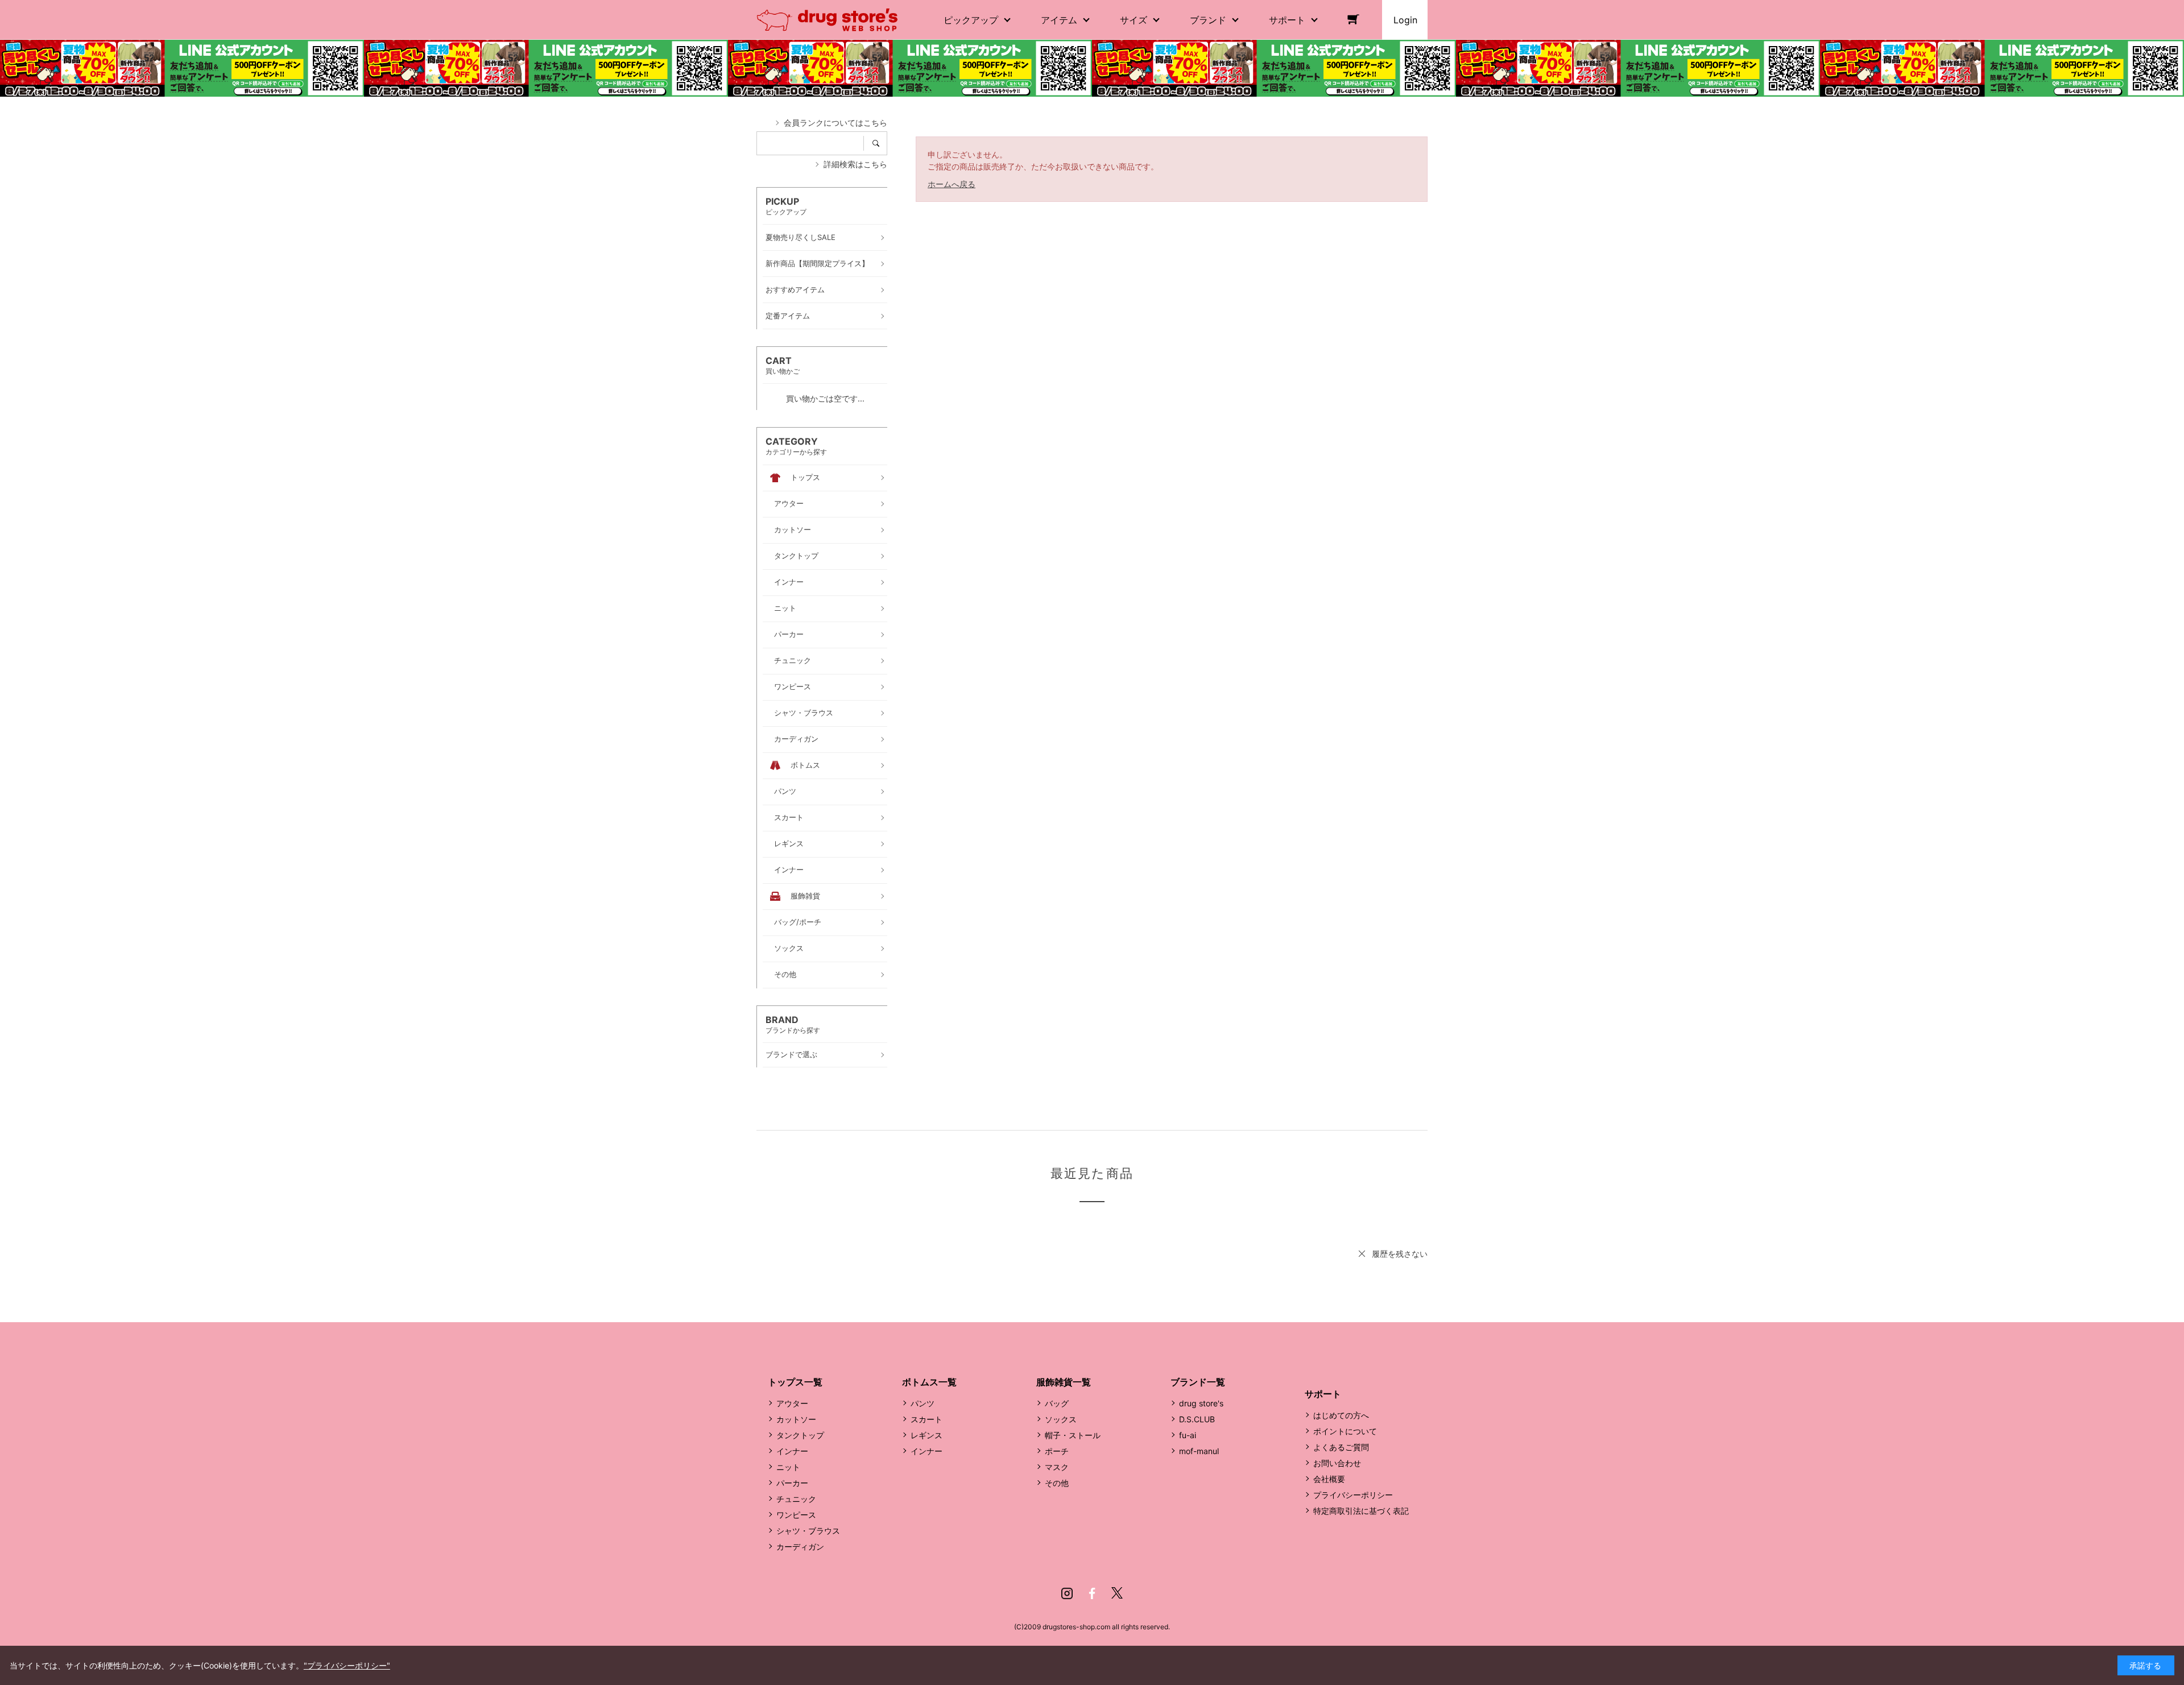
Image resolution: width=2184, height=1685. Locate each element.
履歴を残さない (1400, 1254)
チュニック (796, 1499)
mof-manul (1199, 1451)
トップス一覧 (795, 1382)
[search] (880, 143)
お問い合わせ (1337, 1463)
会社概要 (1329, 1479)
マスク (1057, 1467)
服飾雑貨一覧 (1064, 1382)
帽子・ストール (1073, 1435)
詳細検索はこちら (855, 164)
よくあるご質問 (1341, 1447)
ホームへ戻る (952, 184)
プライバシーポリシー (1353, 1495)
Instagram (1067, 1593)
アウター (792, 1403)
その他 (1057, 1483)
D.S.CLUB (1197, 1419)
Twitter (1117, 1593)
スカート (926, 1419)
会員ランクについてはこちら (835, 123)
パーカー (792, 1483)
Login (1405, 20)
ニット (788, 1467)
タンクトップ (800, 1435)
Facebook (1092, 1593)
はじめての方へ (1341, 1415)
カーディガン (800, 1547)
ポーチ (1057, 1451)
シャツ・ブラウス (808, 1531)
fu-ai (1188, 1435)
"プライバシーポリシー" (347, 1665)
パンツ (923, 1403)
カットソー (796, 1419)
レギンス (926, 1435)
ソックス (1061, 1419)
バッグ (1057, 1403)
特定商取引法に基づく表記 (1361, 1511)
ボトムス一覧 (929, 1382)
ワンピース (796, 1515)
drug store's (1201, 1403)
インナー (792, 1451)
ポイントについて (1345, 1431)
